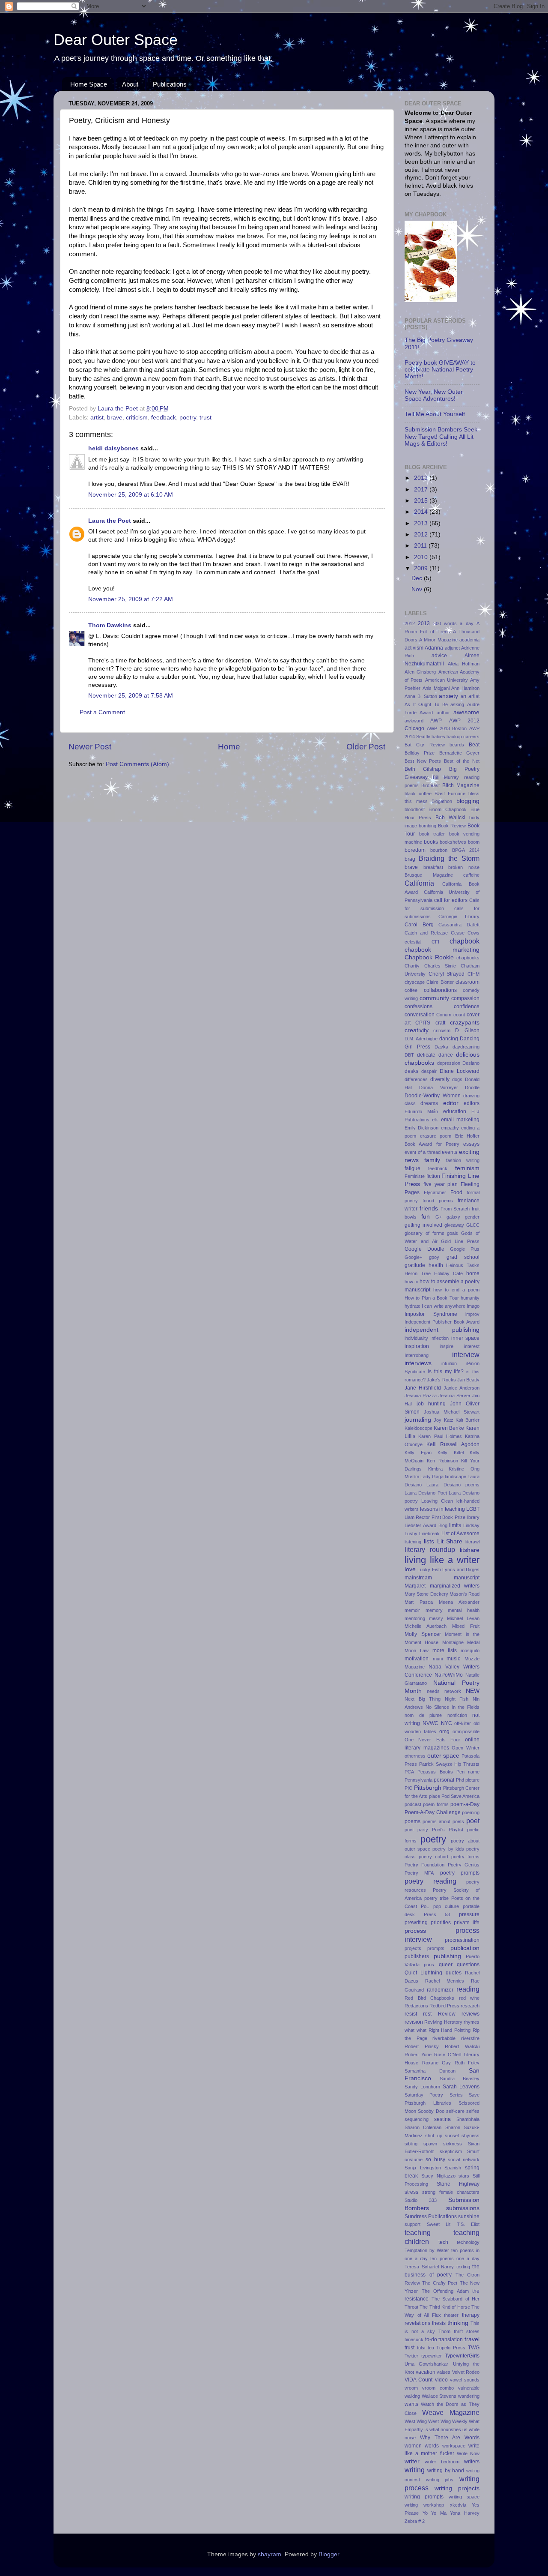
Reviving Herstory (443, 2022)
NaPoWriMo (449, 1675)
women (413, 2446)
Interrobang (417, 1355)
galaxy (453, 1217)
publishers (417, 1956)
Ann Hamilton (465, 688)
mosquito (470, 1650)
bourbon (439, 850)
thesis (439, 2323)
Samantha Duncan (430, 2071)
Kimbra (435, 1469)
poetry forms (465, 1857)
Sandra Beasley (460, 2079)
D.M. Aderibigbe (421, 1039)
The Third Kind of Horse (445, 2307)
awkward (414, 721)
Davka (441, 1047)
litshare (470, 1550)
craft (440, 1023)
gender (472, 1217)
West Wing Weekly (448, 2421)
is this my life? (446, 1372)
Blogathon (442, 801)
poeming (471, 1812)
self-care (455, 2111)
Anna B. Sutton (421, 696)
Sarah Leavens (461, 2087)
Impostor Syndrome (431, 1314)
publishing (447, 1956)
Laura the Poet (110, 521)
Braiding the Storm (449, 858)
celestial (413, 942)
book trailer (432, 834)
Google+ (413, 1257)
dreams (429, 1103)
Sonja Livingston (423, 2168)
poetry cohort (433, 1857)
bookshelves (453, 842)
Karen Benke (449, 1428)
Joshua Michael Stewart (452, 1412)
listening (413, 1542)
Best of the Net (462, 761)
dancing (449, 1039)
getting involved (423, 1225)
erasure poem (436, 1136)
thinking (458, 2323)
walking (412, 2396)
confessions (418, 1006)
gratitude (415, 1265)
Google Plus (465, 1249)
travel (472, 2339)
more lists (445, 1650)
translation (451, 2339)
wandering (469, 2396)
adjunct (452, 648)
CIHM (474, 974)
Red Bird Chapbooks (429, 1998)
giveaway (454, 1225)
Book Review (452, 826)
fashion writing (463, 1160)
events (450, 1152)
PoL (425, 1906)
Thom (444, 2331)
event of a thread (423, 1152)
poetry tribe (437, 1898)
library (473, 1517)
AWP (436, 721)
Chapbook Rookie (429, 957)
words (432, 2446)
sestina (442, 2119)
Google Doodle (424, 1249)
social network (464, 2160)
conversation (420, 1015)
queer (446, 1965)
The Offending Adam (445, 2291)
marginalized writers (455, 1586)
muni (438, 1659)
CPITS (423, 1023)
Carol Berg (419, 925)
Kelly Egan (418, 1453)
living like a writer (442, 1560)
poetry (188, 418)
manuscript (467, 1578)
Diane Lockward (460, 1071)
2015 (422, 501)
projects (413, 1948)
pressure (469, 1914)
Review (447, 2014)
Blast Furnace (450, 794)
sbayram (270, 2554)
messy (436, 1618)
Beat (474, 745)
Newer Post (90, 747)
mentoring (415, 1618)
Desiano (471, 1063)
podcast (413, 1804)
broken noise (464, 867)
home (473, 1273)
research (470, 2006)
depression (449, 1063)
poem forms (436, 1804)
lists (429, 1541)
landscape (456, 1477)
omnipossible (466, 1731)
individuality (416, 1338)
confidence (467, 1006)
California (419, 883)
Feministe (415, 1176)
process (415, 1931)
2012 (422, 535)
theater (451, 2315)
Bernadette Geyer (459, 753)
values (444, 2372)
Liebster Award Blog (426, 1525)
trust (205, 418)
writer (412, 2461)
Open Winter (466, 1748)
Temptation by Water (427, 2250)
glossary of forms (424, 1233)
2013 (422, 523)
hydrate (412, 1306)
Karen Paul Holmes (440, 1436)
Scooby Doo (431, 2111)
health (436, 1265)
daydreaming (466, 1047)
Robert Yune (418, 2055)
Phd (460, 1780)
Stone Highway (458, 2184)
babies (438, 737)
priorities (441, 1923)
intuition (449, 1363)
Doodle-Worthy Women (433, 1096)
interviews (418, 1363)
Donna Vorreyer (438, 1087)
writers (472, 2462)
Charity (412, 966)
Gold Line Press (460, 1241)
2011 (421, 546)
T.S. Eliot (468, 2224)
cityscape (415, 982)
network (453, 1691)
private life (467, 1923)
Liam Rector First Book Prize (435, 1517)
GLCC (473, 1225)
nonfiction (457, 1715)
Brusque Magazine (429, 875)
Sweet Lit (439, 2224)
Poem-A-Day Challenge (433, 1812)
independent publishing (442, 1330)
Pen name (468, 1772)
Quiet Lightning (423, 1973)
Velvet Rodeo (466, 2372)
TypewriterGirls (462, 2356)
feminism (467, 1168)
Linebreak (429, 1534)
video (441, 2380)
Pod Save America (460, 1796)
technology (468, 2242)
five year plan (441, 1184)
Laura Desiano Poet (426, 1493)
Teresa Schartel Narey (429, 2267)
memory (434, 1610)
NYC (447, 1723)
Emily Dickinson (421, 1128)
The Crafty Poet (440, 2283)
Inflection (439, 1338)
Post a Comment (102, 712)
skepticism (451, 2151)
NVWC (430, 1723)
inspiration (417, 1346)
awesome (466, 712)
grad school (463, 1257)
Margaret (415, 1586)
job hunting (431, 1404)
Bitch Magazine (461, 785)
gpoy (434, 1257)
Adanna (434, 648)
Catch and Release (426, 933)
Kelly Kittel (451, 1453)
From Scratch (455, 1209)
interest (472, 1346)
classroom (468, 982)
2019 (422, 478)
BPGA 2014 (466, 850)
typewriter (432, 2356)
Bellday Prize (420, 753)
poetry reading (430, 1881)
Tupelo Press (451, 2348)
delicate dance (435, 1055)
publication (465, 1948)
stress (411, 2192)
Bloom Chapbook (448, 809)
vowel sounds (465, 2380)
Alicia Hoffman (464, 664)
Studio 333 (421, 2200)
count (459, 1015)
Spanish (453, 2168)
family (432, 1160)
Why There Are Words (450, 2438)
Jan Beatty (468, 1380)
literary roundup (430, 1549)
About (130, 84)
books (431, 842)
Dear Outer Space (116, 40)
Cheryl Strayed (447, 974)
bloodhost (415, 809)
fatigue (412, 1168)
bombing (427, 826)
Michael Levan (463, 1618)
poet (473, 1821)
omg (444, 1731)
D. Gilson (467, 1030)
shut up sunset (442, 2136)
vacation (426, 2372)
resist (411, 2014)
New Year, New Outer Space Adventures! (434, 395)
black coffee (418, 794)
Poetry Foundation (424, 1865)
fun (426, 1217)
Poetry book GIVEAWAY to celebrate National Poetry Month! (440, 370)
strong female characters (451, 2192)
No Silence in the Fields (453, 1707)
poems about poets (443, 1821)
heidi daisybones (113, 448)
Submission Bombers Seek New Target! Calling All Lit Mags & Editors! (441, 436)
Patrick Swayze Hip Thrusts (449, 1764)
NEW (473, 1691)
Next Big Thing (423, 1699)
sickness (453, 2144)
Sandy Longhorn (422, 2087)
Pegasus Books (435, 1772)
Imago (473, 1306)
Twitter (411, 2356)
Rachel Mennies (445, 1981)
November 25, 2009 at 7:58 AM (131, 696)
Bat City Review (425, 745)
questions (468, 1965)
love (410, 1569)
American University (447, 680)
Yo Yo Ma (435, 2513)
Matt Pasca (419, 1602)
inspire (447, 1346)
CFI (435, 942)
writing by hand (446, 2471)
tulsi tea (426, 2348)
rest (427, 2014)
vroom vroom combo (429, 2388)
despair (429, 1071)
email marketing (460, 1120)
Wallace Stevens (439, 2396)
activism (414, 648)
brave (115, 418)
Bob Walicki (450, 818)
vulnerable (469, 2388)
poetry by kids (448, 1849)
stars (464, 2176)
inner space (465, 1338)
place (435, 1796)
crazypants (465, 1023)
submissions (463, 2208)
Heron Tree (418, 1273)
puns (429, 1965)
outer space (444, 1756)
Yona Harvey (465, 2513)
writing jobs (440, 2480)
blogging (468, 801)
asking (457, 704)
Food (456, 1192)
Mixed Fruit (466, 1626)
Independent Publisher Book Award (442, 1322)
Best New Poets (423, 761)
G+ (439, 1217)
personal (444, 1780)
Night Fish (457, 1699)
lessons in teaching (442, 1509)
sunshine (469, 2217)
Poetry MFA (419, 1873)
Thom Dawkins (110, 625)
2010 (422, 557)
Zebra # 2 (415, 2521)
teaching (418, 2232)
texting (463, 2267)
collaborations (440, 990)
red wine (469, 1998)
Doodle (472, 1087)
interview (466, 1354)
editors (472, 1103)
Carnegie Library (459, 917)
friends (429, 1209)
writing (415, 2470)
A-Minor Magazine (438, 640)
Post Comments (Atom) (137, 764)
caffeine (471, 875)
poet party (416, 1830)
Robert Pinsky (422, 2046)
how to (411, 1282)
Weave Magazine (451, 2412)
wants (411, 2404)
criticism (137, 418)
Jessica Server (454, 1396)
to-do (431, 2339)
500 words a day (453, 623)
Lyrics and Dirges (461, 1570)
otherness (415, 1756)
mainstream (418, 1578)
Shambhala (468, 2119)
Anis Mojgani (436, 688)
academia (469, 640)
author (443, 713)
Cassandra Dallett (459, 925)
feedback (164, 418)
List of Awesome (461, 1534)
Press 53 (437, 1914)
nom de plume (423, 1715)
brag (410, 859)
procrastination (462, 1940)
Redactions (416, 2006)
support (412, 2224)
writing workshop (424, 2505)
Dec (418, 578)
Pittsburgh (428, 1788)
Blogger (329, 2554)
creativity (417, 1030)
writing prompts (424, 2497)
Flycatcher (435, 1192)
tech (443, 2242)
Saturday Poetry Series (434, 2095)
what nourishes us (448, 2429)
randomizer (440, 1990)
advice (439, 656)
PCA (409, 1772)
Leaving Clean (437, 1501)
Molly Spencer (423, 1634)
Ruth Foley (467, 2063)
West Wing (416, 2421)
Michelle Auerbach (426, 1626)
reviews (471, 2014)
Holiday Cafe (448, 1273)
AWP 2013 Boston (447, 728)
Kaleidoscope (418, 1428)
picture (472, 1780)
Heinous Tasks (463, 1265)
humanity (470, 1298)
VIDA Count (418, 2380)
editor (451, 1103)
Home (229, 747)
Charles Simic (440, 966)
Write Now (468, 2453)
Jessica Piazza (421, 1396)
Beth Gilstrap (423, 769)
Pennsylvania (418, 1780)
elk (435, 1120)
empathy (450, 1128)
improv (472, 1314)
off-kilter (463, 1723)
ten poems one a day (455, 2258)
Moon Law (417, 1650)
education (455, 1111)
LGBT (473, 1509)
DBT (409, 1055)
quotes (454, 1973)
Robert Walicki (462, 2046)
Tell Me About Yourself (435, 414)
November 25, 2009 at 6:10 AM (131, 495)
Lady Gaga (432, 1477)
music (453, 1659)
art (463, 696)
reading (468, 1989)
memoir (412, 1610)
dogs (457, 1079)
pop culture (446, 1906)
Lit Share (450, 1541)
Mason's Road (465, 1594)
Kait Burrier (468, 1420)
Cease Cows (465, 933)
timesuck (414, 2339)
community (434, 998)
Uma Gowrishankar (426, 2364)
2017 (422, 490)
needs (433, 1691)
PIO (409, 1788)
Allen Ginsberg (420, 672)
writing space (464, 2497)
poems (412, 1821)
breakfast (433, 867)
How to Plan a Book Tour (432, 1298)
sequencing (417, 2119)
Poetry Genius (464, 1865)
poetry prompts (460, 1873)
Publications (170, 84)
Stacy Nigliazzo (438, 2176)
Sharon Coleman (423, 2127)
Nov (418, 589)
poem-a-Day (465, 1804)
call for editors (451, 900)
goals (453, 1233)
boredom (415, 850)
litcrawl (472, 1542)
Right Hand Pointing (450, 2030)
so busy (435, 2160)
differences (416, 1079)
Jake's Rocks (441, 1380)
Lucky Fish (429, 1570)
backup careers (463, 737)
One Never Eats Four (432, 1740)
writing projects (457, 2488)
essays (471, 1144)
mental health (464, 1610)
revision (414, 2022)
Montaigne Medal (461, 1642)
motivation (417, 1659)
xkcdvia (458, 2505)
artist (97, 418)
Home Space (89, 84)
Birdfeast (430, 785)
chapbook (465, 941)
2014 (422, 512)
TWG (474, 2348)
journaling (418, 1420)
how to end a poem (456, 1290)
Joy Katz (443, 1420)
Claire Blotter (440, 982)
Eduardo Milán (421, 1111)
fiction (433, 1176)
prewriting (416, 1923)
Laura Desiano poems (453, 1485)
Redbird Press (444, 2006)
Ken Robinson (442, 1461)
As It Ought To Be (426, 704)
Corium (444, 1015)
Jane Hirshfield (423, 1388)
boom (474, 842)
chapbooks (468, 958)
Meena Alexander (459, 1602)
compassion (465, 998)
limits (455, 1525)
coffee (411, 990)
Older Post (366, 747)
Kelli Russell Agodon (453, 1444)
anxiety (448, 696)
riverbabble (444, 2038)
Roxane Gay (437, 2063)
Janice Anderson (462, 1388)
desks (411, 1071)
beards (457, 745)
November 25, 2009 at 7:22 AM (131, 599)
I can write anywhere (444, 1306)
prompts (436, 1948)
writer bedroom (442, 2462)
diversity (440, 1079)
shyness (471, 2136)
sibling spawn (421, 2144)
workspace (454, 2446)
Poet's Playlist (448, 1830)
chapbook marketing (442, 950)
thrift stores (467, 2331)
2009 (422, 568)
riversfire (470, 2038)
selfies (473, 2111)
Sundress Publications (431, 2217)
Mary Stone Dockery (426, 1594)
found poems (438, 1201)
